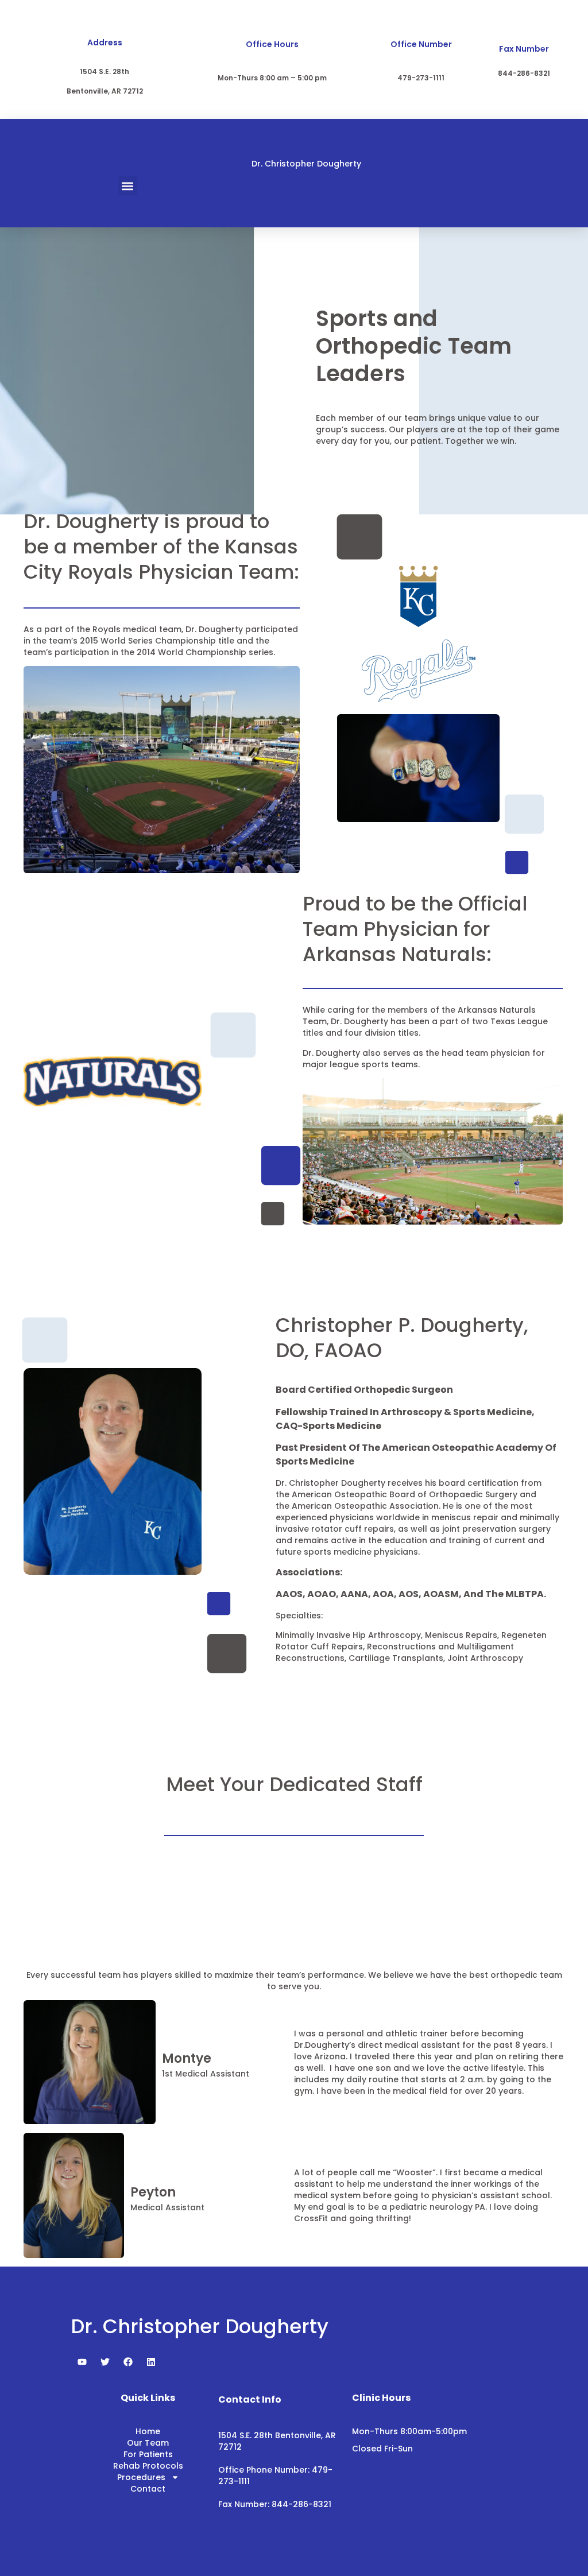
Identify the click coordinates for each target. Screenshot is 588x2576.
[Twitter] (105, 2362)
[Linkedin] (151, 2362)
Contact (148, 2489)
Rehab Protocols (148, 2466)
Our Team (148, 2443)
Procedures (141, 2477)
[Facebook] (128, 2362)
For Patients (148, 2454)
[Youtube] (82, 2362)
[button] (128, 186)
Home (148, 2431)
